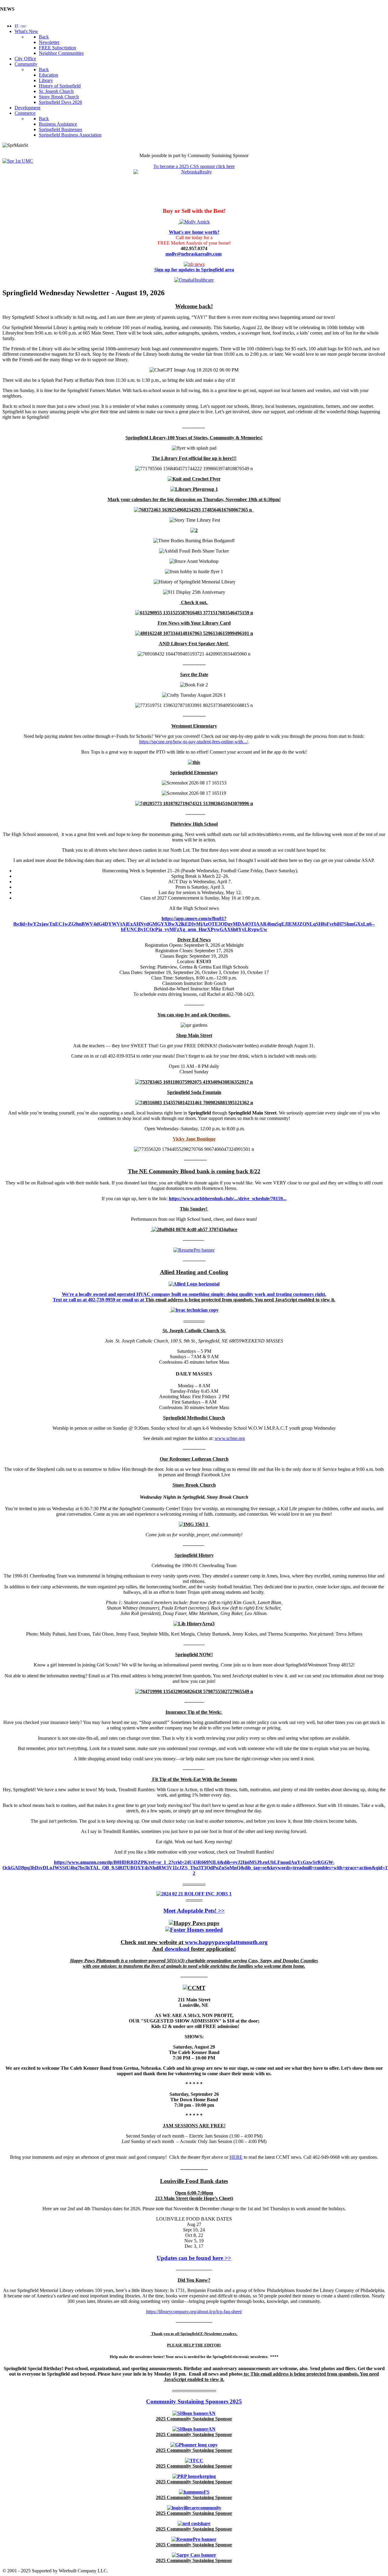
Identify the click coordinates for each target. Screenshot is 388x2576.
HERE (236, 2157)
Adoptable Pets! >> (201, 1911)
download (177, 1949)
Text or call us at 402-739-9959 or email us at (99, 1300)
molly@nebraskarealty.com (194, 254)
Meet (170, 1911)
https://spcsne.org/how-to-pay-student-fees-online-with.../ (194, 742)
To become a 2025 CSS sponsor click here (194, 166)
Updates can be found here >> (194, 2258)
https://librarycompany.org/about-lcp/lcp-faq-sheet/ (194, 2312)
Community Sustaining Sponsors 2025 (194, 2401)
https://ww (180, 1199)
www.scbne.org (230, 1438)
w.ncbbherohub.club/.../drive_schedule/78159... (238, 1199)
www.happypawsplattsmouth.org (226, 1942)
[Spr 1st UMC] (18, 161)
